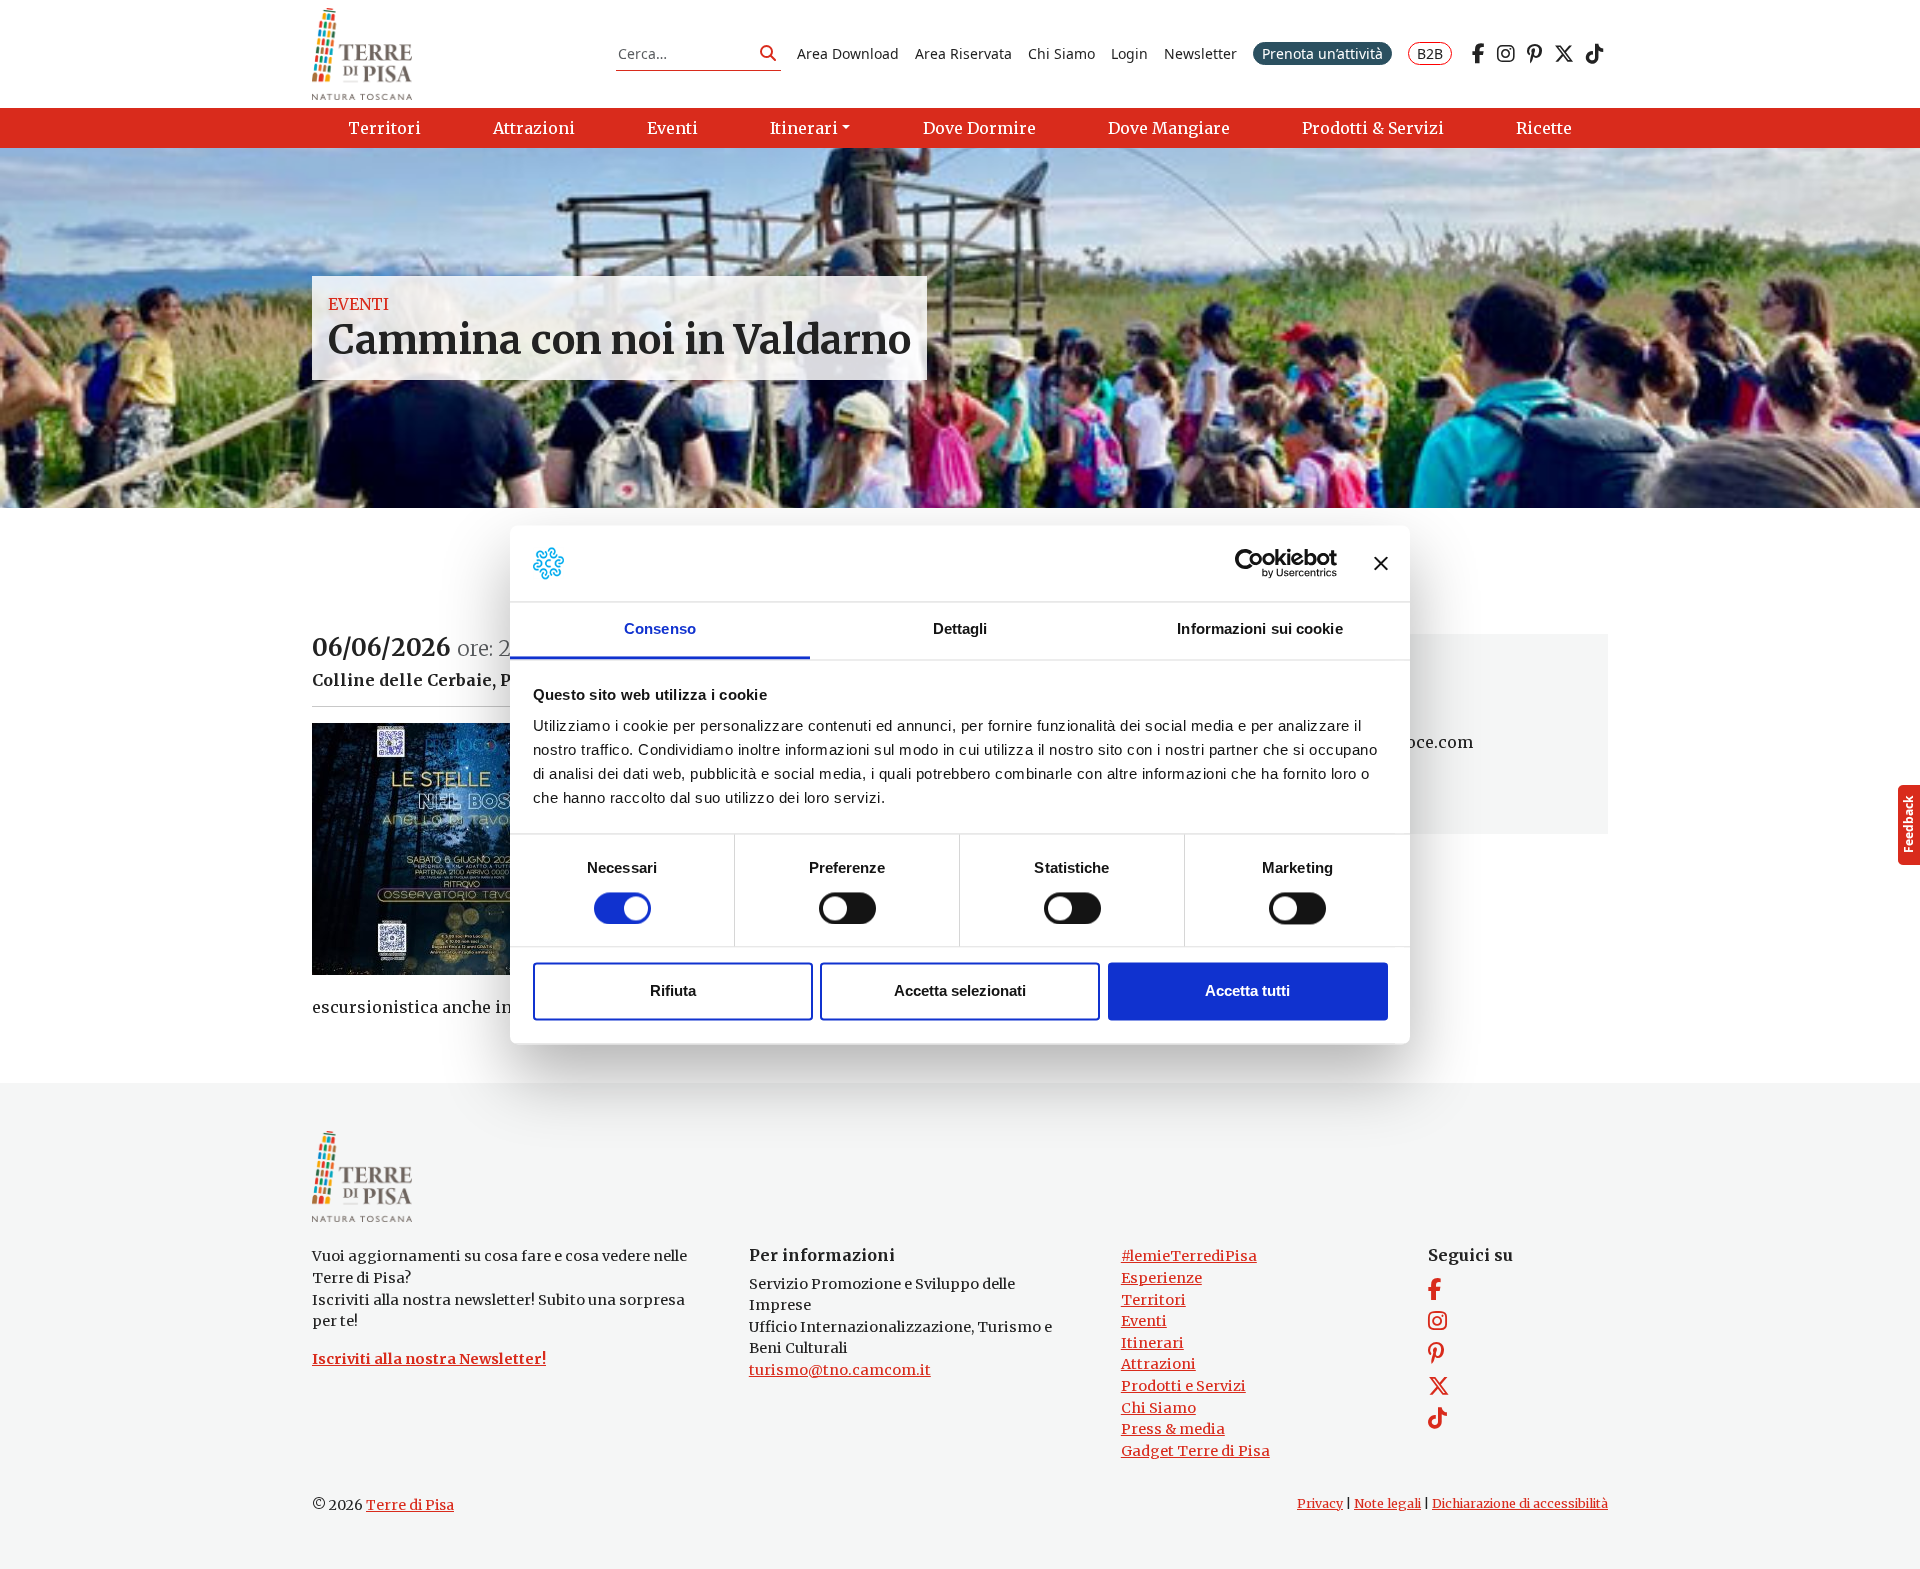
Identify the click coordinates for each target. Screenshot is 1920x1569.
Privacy (1320, 1503)
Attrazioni (1158, 1364)
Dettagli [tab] (960, 629)
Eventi (358, 304)
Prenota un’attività (1322, 53)
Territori (1153, 1300)
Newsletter (1200, 53)
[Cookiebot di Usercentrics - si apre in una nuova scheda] (1249, 563)
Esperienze (1161, 1278)
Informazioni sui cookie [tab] (1259, 629)
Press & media (1173, 1429)
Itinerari (1152, 1343)
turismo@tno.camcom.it (840, 1370)
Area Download (848, 53)
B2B (1430, 53)
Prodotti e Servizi (1183, 1386)
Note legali (1387, 1503)
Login (1129, 53)
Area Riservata (963, 53)
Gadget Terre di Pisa (1195, 1451)
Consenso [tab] (660, 629)
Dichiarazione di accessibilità (1520, 1503)
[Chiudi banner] (1381, 563)
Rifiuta (673, 991)
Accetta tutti (1247, 991)
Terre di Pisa (410, 1505)
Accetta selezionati (960, 991)
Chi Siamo (1061, 53)
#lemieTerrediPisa (1189, 1256)
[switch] (847, 908)
